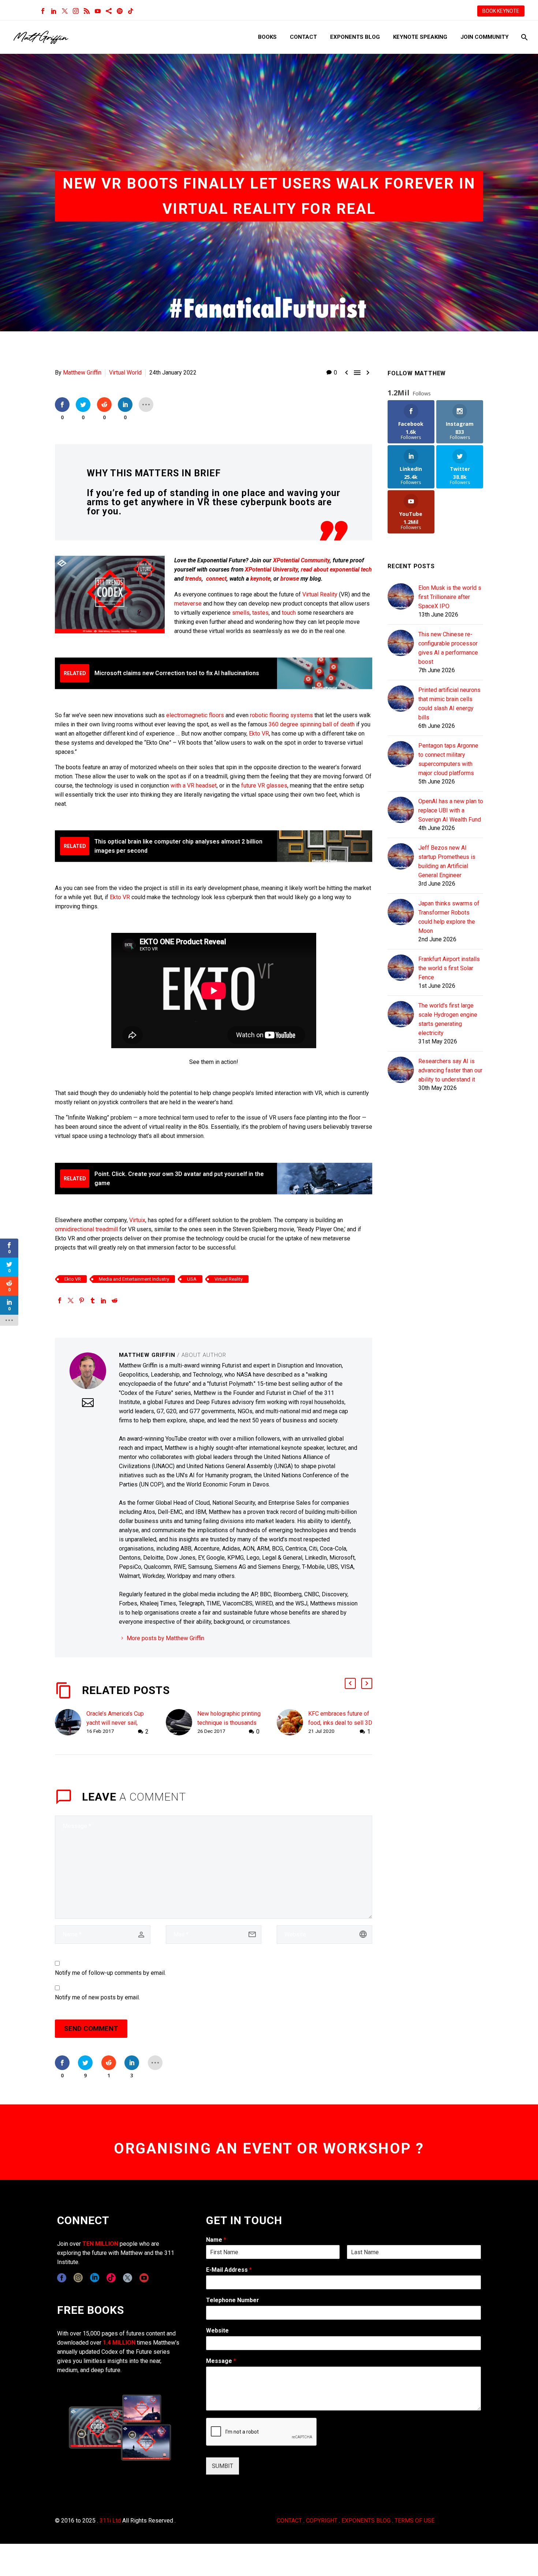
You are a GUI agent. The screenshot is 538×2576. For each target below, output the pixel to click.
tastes (260, 613)
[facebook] (62, 2278)
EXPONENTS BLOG (366, 2521)
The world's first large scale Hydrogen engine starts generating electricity (448, 1019)
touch (289, 613)
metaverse (188, 604)
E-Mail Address (229, 2270)
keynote (260, 579)
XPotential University (271, 569)
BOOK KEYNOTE (501, 11)
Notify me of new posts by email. (97, 1997)
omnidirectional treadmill (86, 1229)
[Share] (109, 11)
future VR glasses (264, 786)
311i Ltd (110, 2521)
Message (221, 2361)
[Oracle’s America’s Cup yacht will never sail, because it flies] (71, 1723)
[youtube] (144, 2278)
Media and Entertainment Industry (134, 1279)
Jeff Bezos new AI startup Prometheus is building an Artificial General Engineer (447, 861)
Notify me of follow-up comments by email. (110, 1973)
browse (290, 579)
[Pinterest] (82, 1300)
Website (217, 2331)
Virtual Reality (320, 594)
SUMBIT (223, 2466)
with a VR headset (194, 786)
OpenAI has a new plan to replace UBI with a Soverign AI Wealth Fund (451, 810)
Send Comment (91, 2028)
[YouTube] (98, 11)
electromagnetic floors (195, 715)
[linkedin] (95, 2278)
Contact (303, 37)
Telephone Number (233, 2300)
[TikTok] (131, 11)
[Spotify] (120, 11)
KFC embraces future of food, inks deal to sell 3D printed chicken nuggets (340, 1723)
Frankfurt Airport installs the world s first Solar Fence (449, 968)
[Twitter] (65, 11)
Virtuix (137, 1220)
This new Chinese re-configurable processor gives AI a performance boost (448, 648)
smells (241, 613)
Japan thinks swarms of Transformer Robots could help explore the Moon (449, 917)
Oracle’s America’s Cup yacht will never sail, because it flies (115, 1723)
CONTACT (289, 2521)
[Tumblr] (93, 1300)
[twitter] (128, 2278)
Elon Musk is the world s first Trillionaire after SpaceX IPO (450, 597)
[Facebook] (43, 11)
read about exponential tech (336, 569)
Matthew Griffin (82, 373)
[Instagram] (76, 11)
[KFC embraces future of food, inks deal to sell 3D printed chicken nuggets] (292, 1723)
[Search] (524, 37)
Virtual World (125, 373)
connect (216, 579)
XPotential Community (301, 560)
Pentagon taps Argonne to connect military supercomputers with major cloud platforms (448, 759)
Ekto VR (259, 734)
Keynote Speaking (420, 37)
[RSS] (87, 11)
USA (192, 1279)
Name (216, 2240)
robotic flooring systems (282, 715)
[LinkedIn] (54, 11)
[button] (350, 1683)
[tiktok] (111, 2278)
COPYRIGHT (322, 2521)
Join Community (485, 37)
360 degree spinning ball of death (312, 724)
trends (193, 579)
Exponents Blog (355, 37)
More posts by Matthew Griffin (165, 1638)
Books (267, 37)
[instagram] (78, 2278)
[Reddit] (115, 1300)
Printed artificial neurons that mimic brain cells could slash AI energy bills (449, 704)
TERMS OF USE (414, 2521)
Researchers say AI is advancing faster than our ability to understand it (450, 1070)
